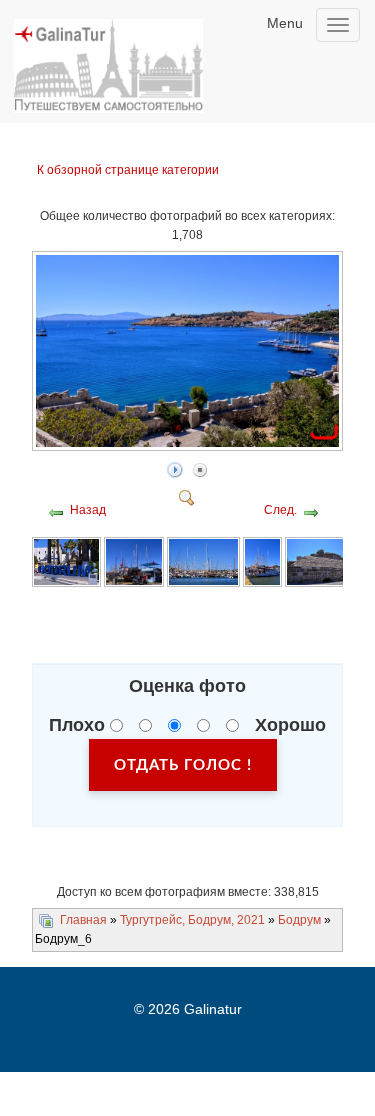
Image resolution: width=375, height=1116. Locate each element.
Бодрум (299, 920)
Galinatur (213, 1009)
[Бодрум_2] (134, 562)
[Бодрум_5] (330, 562)
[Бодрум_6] (189, 445)
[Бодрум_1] (66, 562)
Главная (83, 920)
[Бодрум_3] (203, 562)
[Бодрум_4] (262, 562)
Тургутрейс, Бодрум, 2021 (192, 920)
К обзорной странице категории (128, 170)
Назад (88, 510)
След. (280, 510)
